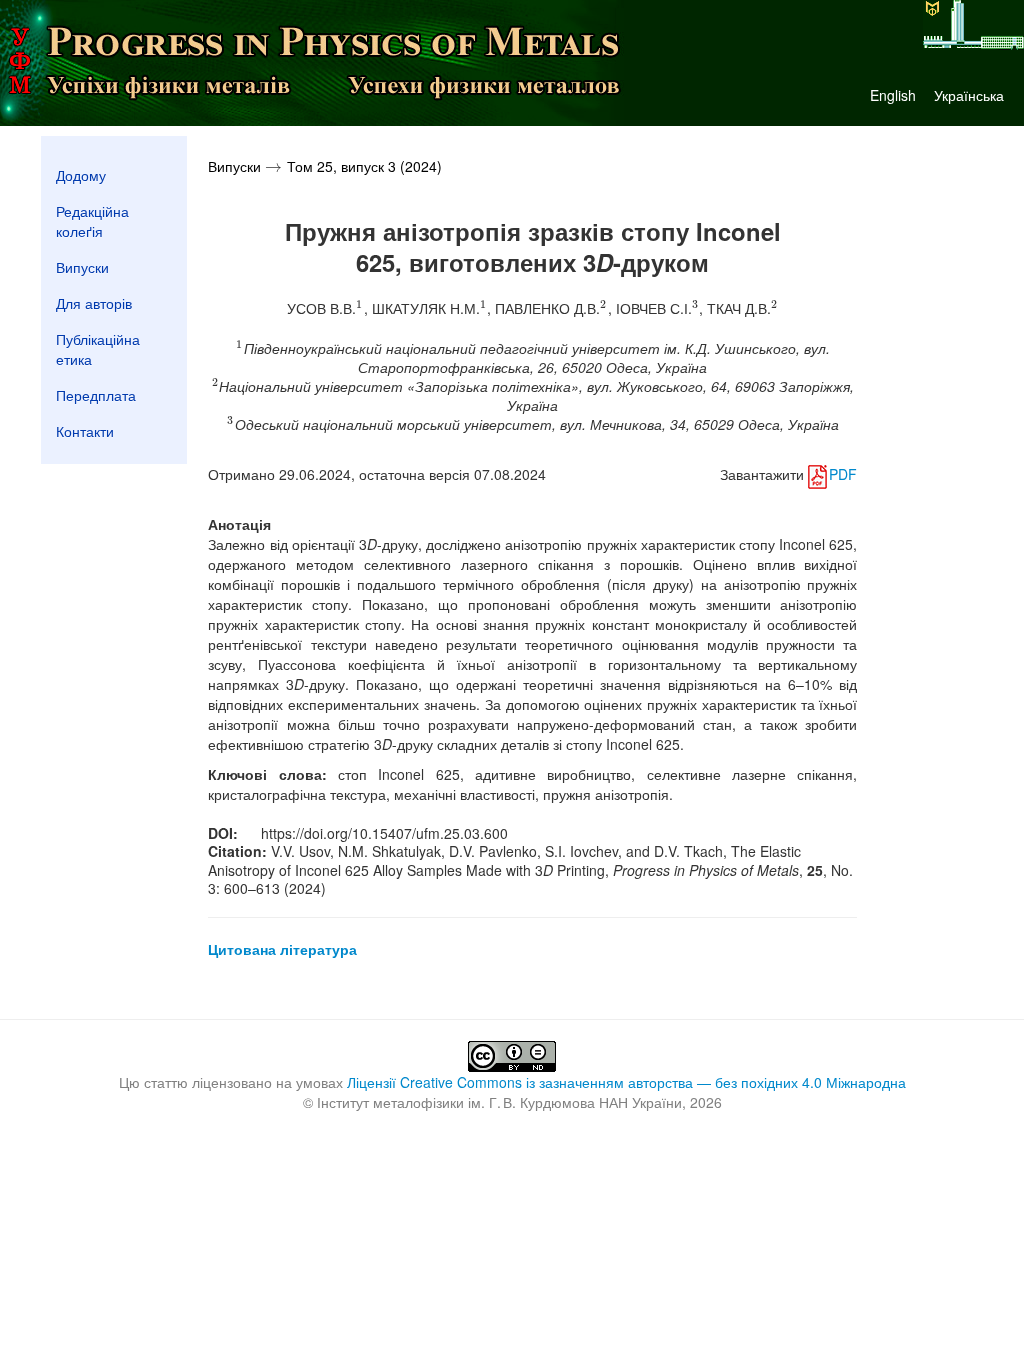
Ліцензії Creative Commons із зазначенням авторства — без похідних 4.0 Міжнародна (626, 1082)
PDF (842, 474)
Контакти (85, 431)
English (893, 95)
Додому (81, 175)
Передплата (96, 395)
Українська (969, 95)
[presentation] (273, 166)
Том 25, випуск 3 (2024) (364, 166)
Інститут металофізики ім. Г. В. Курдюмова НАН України (499, 1102)
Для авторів (94, 303)
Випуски (82, 267)
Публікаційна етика (98, 349)
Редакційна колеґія (92, 221)
